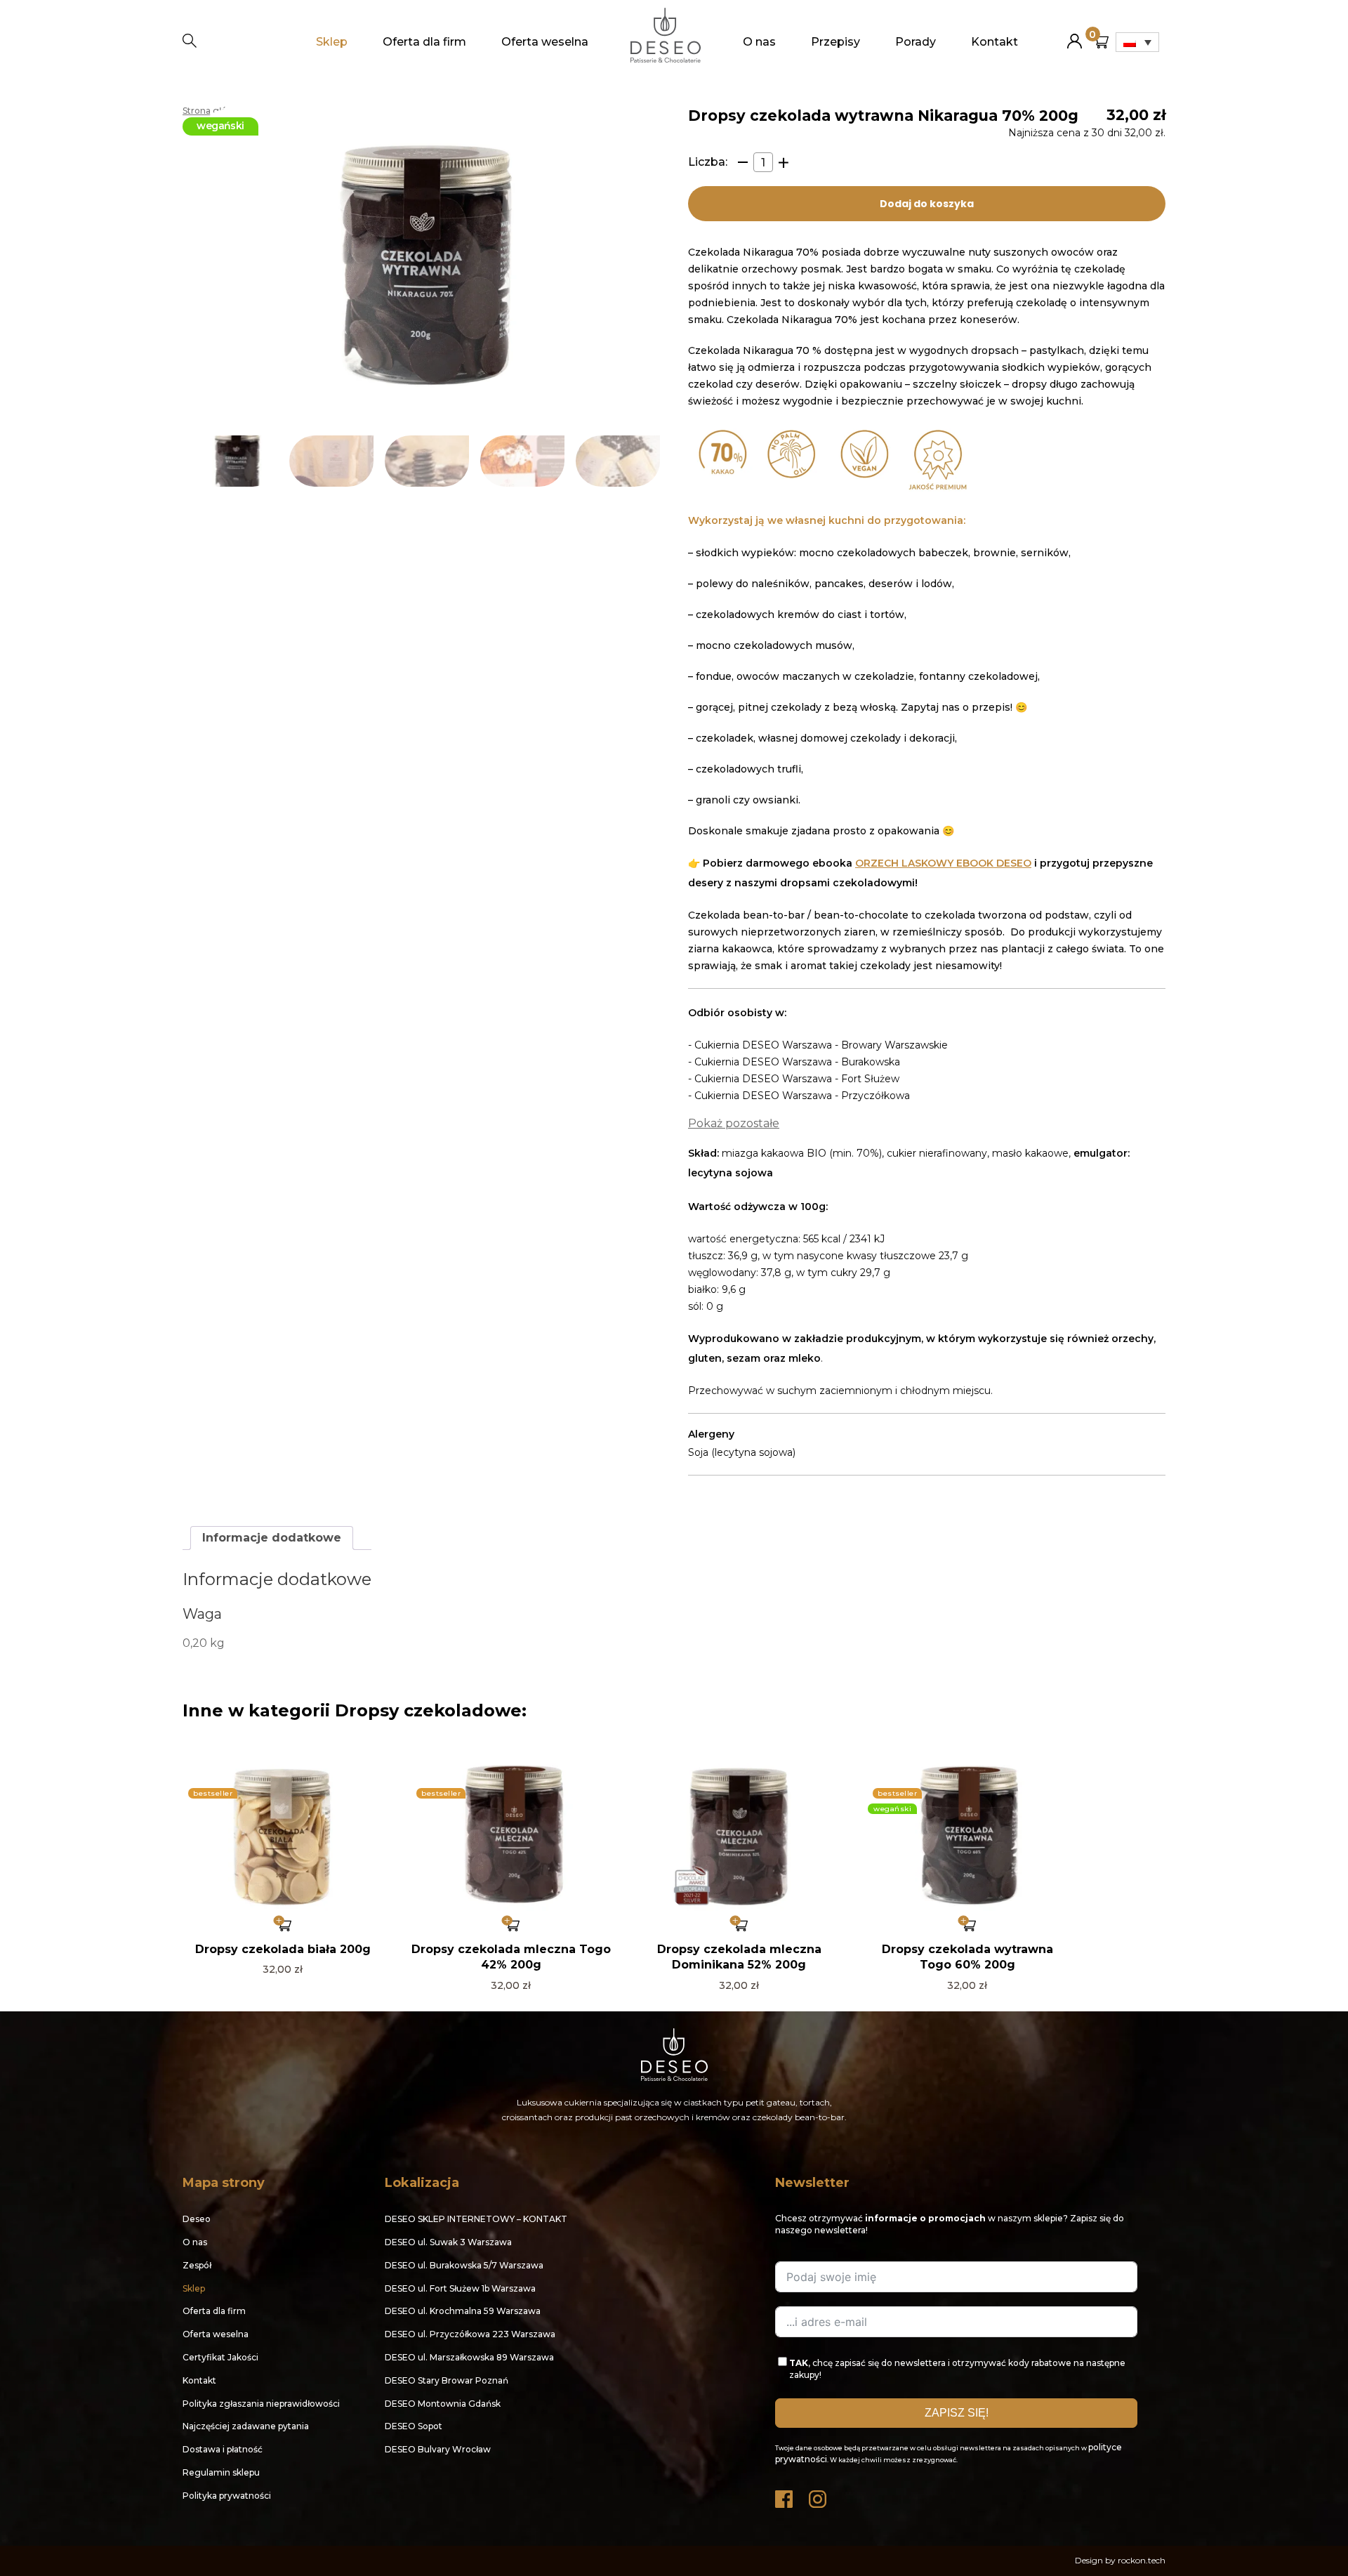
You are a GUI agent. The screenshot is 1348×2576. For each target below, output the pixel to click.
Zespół (197, 2265)
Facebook (785, 2496)
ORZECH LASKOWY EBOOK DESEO (943, 863)
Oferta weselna (545, 42)
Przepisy (835, 42)
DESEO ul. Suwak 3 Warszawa (448, 2242)
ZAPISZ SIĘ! (957, 2413)
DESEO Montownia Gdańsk (443, 2404)
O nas (759, 42)
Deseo (197, 2219)
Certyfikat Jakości (220, 2357)
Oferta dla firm (424, 42)
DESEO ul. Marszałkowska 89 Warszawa (469, 2357)
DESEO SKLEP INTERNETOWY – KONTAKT (476, 2219)
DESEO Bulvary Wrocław (438, 2449)
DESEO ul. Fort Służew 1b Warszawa (460, 2288)
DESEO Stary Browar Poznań (447, 2380)
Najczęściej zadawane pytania (246, 2426)
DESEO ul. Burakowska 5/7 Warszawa (464, 2265)
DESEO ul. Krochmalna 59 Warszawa (463, 2311)
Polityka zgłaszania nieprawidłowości (261, 2404)
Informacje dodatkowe (272, 1538)
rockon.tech (1142, 2560)
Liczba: (708, 162)
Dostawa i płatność (223, 2449)
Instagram (819, 2496)
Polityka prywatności (227, 2496)
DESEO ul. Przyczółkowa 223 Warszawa (470, 2334)
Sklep (332, 42)
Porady (916, 42)
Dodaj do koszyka (927, 204)
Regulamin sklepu (221, 2472)
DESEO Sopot (414, 2426)
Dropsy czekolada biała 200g (283, 1949)
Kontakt (995, 42)
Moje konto (1075, 35)
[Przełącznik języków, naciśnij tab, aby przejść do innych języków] (1137, 42)
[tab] (272, 1538)
